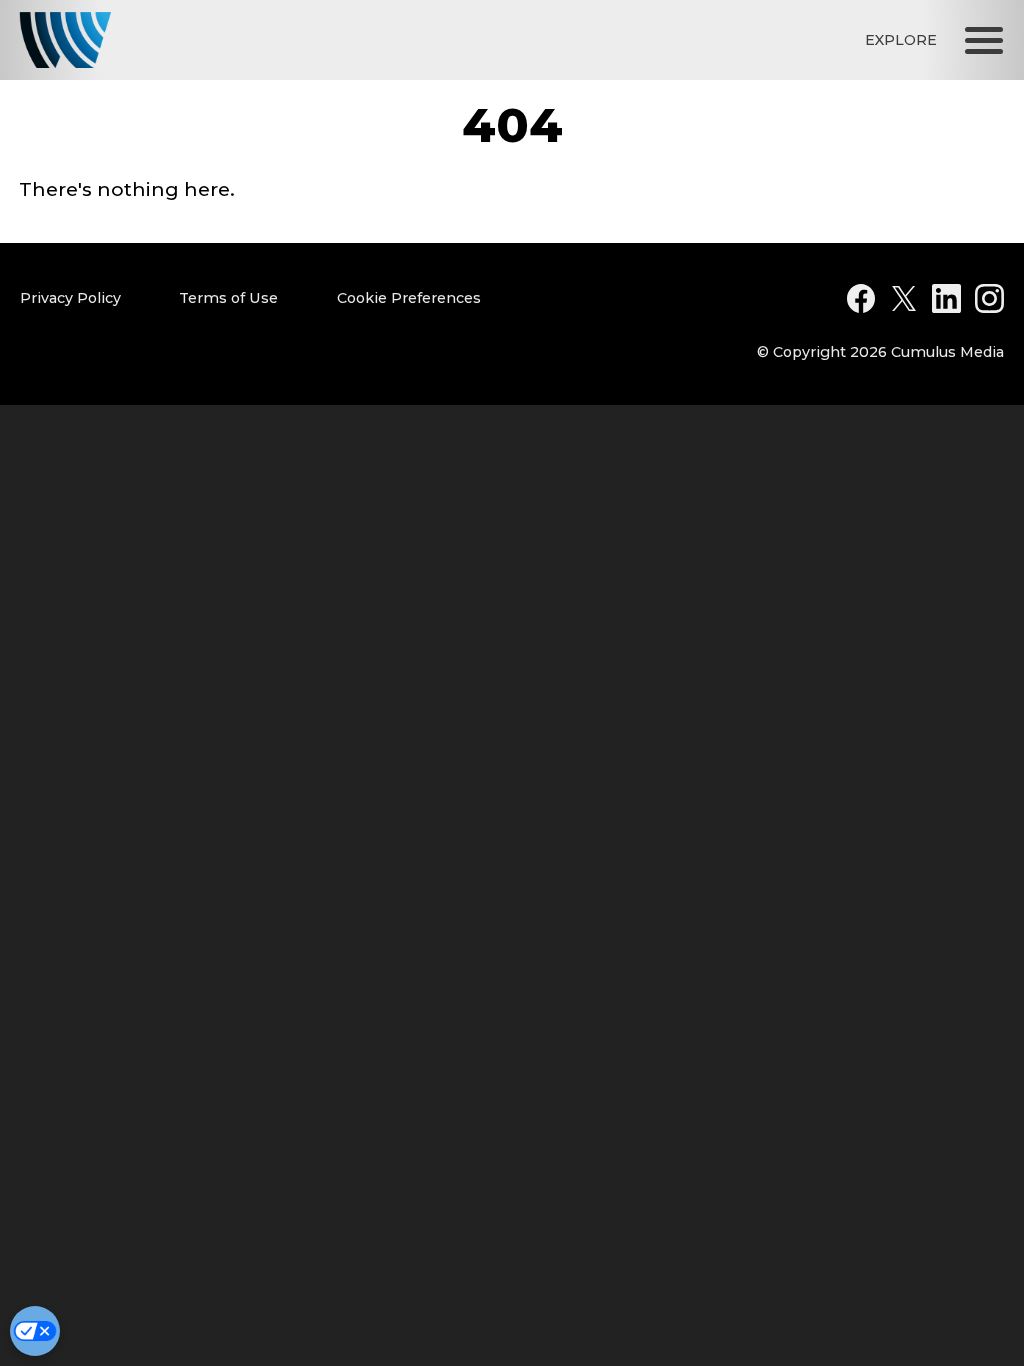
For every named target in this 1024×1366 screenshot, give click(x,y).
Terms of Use (228, 298)
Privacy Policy (70, 298)
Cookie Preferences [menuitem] (409, 298)
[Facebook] (861, 298)
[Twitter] (904, 298)
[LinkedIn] (946, 298)
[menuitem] (92, 298)
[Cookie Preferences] (35, 1331)
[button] (984, 40)
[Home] (65, 40)
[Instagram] (989, 298)
